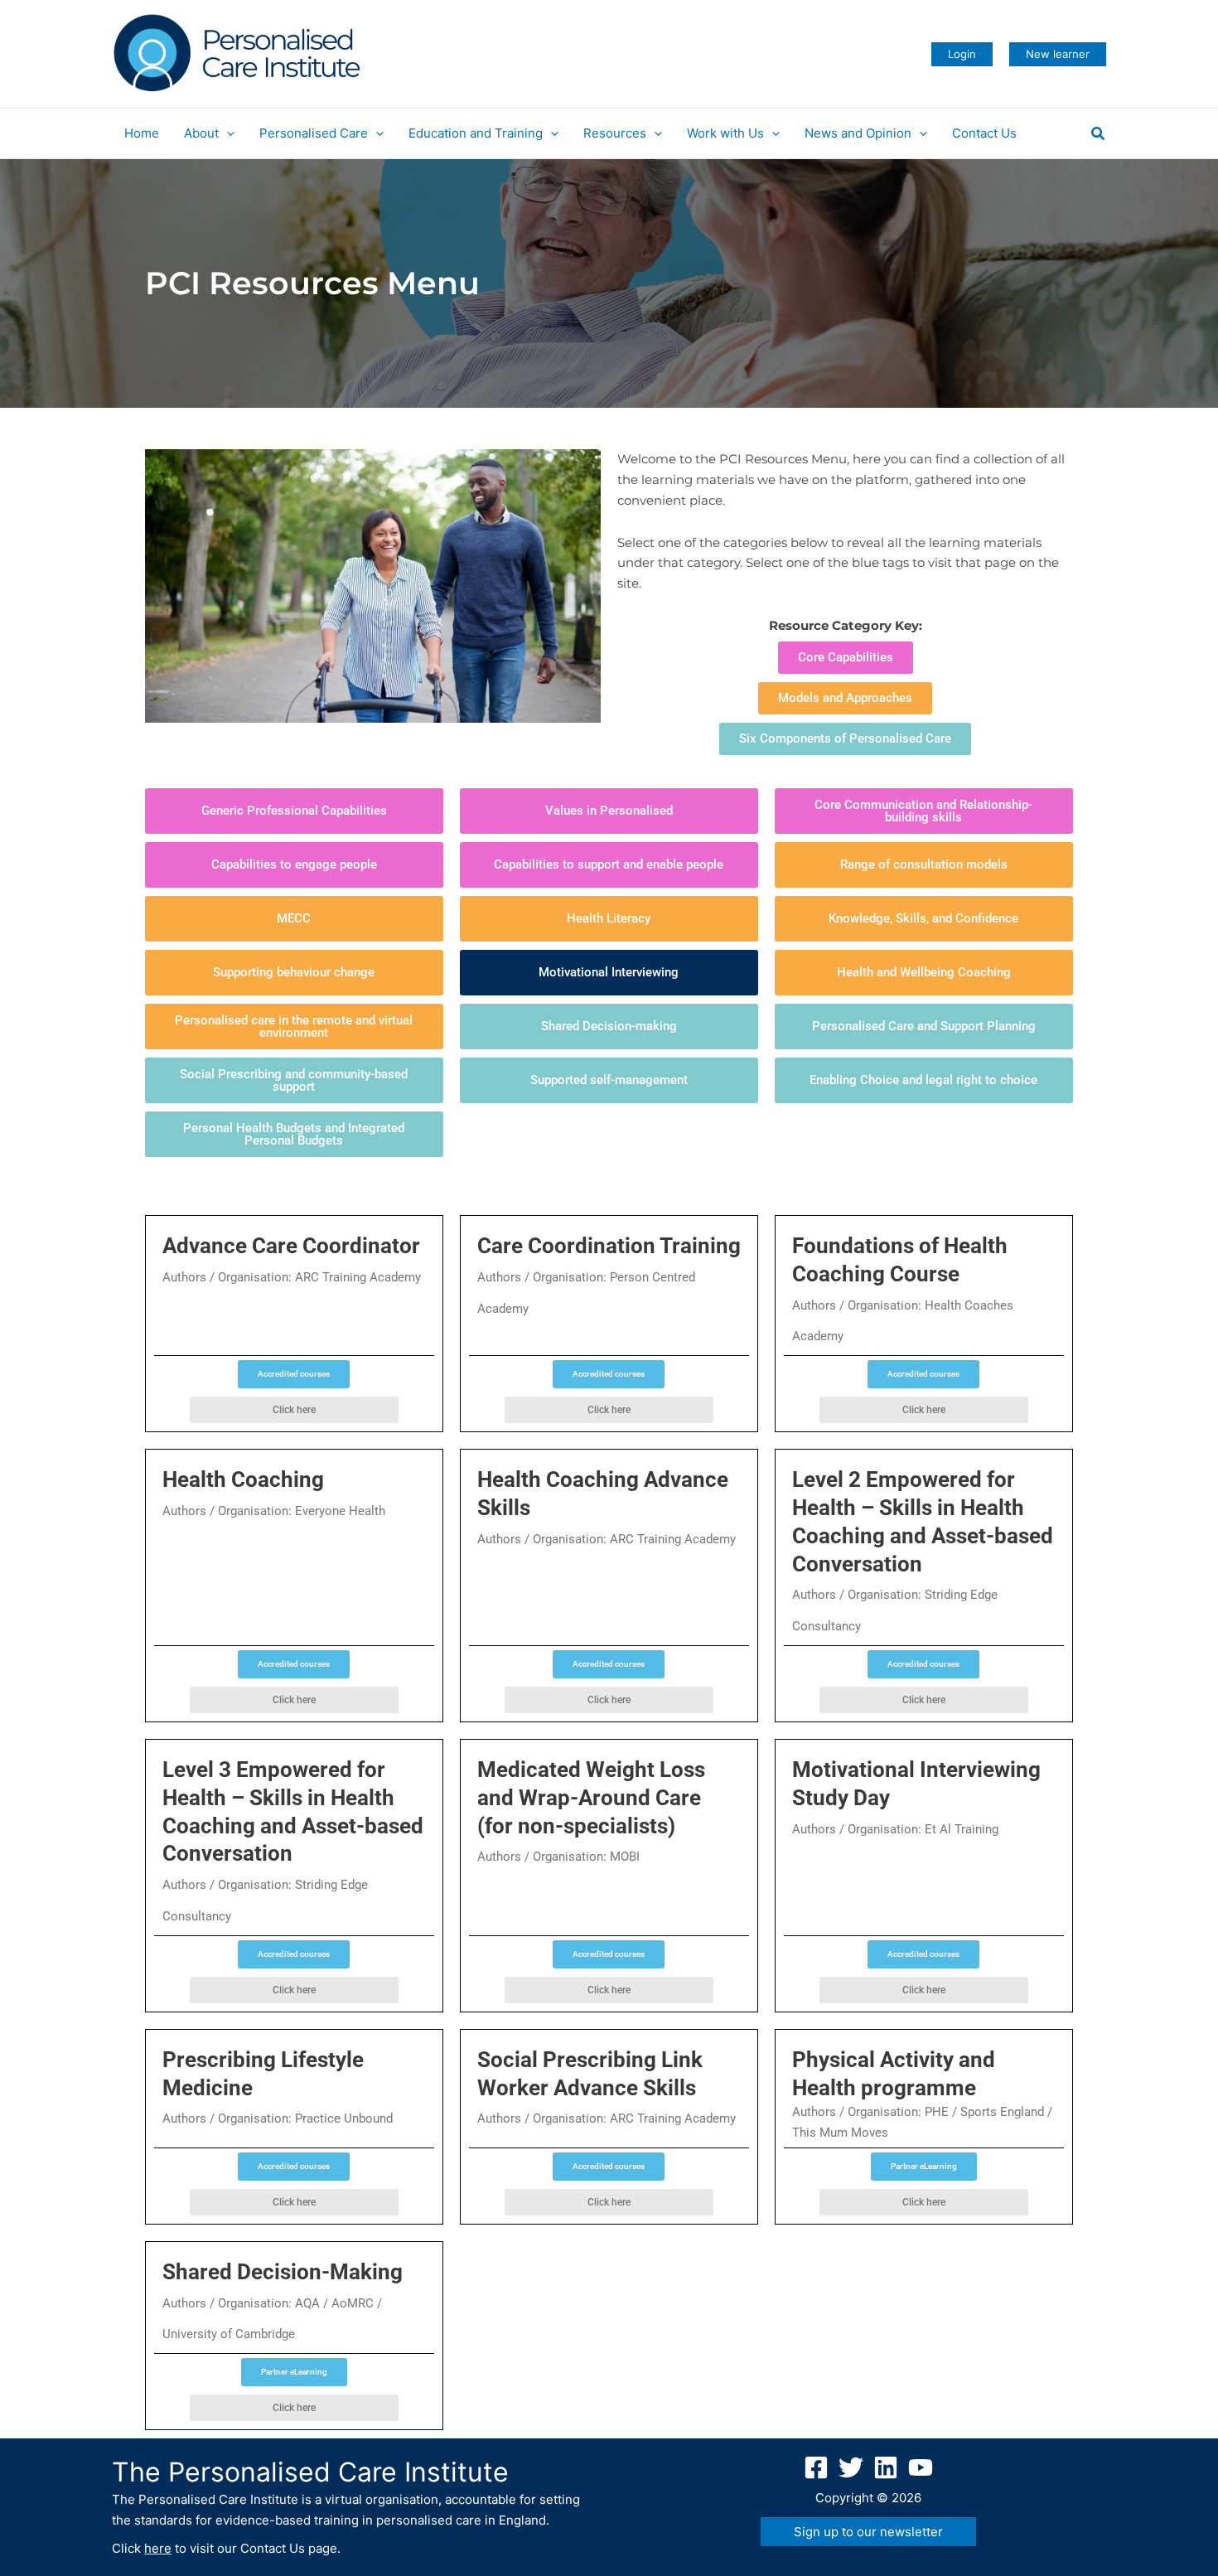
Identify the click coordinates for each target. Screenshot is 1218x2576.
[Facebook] (816, 2467)
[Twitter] (851, 2467)
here (158, 2548)
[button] (962, 54)
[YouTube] (921, 2467)
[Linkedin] (886, 2467)
